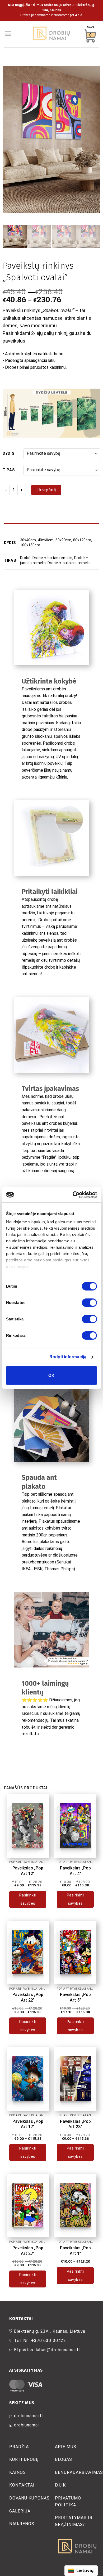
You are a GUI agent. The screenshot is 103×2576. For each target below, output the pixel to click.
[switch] (89, 1303)
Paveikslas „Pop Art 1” (75, 2251)
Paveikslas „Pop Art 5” (75, 1997)
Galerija (20, 2511)
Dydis (9, 454)
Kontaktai (22, 2485)
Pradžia (19, 2447)
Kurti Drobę (24, 2459)
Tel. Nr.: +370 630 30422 (40, 2341)
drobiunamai (26, 2425)
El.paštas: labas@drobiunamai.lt (47, 2350)
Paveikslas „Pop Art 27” (28, 2251)
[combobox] (81, 2571)
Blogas (64, 2459)
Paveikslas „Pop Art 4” (75, 1871)
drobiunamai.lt (29, 2416)
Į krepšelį (46, 490)
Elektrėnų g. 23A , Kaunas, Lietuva (50, 2331)
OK (51, 1375)
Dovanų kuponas (29, 2498)
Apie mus (66, 2447)
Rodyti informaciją (68, 1357)
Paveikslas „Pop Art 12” (28, 1871)
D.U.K (60, 2485)
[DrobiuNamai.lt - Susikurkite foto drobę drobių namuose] (51, 34)
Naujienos (22, 2524)
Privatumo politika (68, 2501)
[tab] (51, 526)
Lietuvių (85, 2570)
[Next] (92, 139)
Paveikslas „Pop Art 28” (75, 2124)
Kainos (18, 2472)
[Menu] (8, 34)
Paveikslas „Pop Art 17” (28, 2124)
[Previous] (11, 139)
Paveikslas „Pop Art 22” (28, 1997)
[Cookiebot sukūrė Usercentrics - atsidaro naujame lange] (74, 1195)
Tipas (9, 470)
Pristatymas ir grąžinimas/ (74, 2521)
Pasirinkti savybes (28, 1899)
